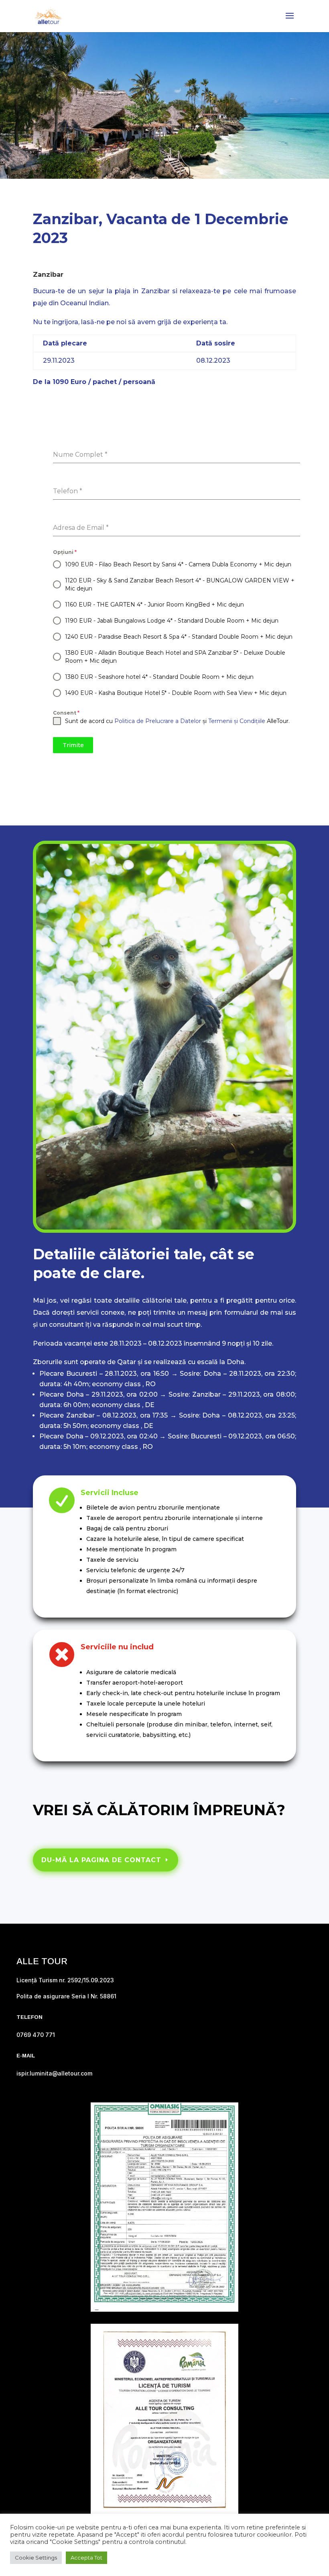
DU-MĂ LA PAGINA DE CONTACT (101, 1860)
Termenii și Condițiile (237, 721)
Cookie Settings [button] (36, 2558)
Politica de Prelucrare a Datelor (158, 721)
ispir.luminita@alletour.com (54, 2073)
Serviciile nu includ (117, 1647)
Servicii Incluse (110, 1493)
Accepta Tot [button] (86, 2558)
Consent (66, 713)
